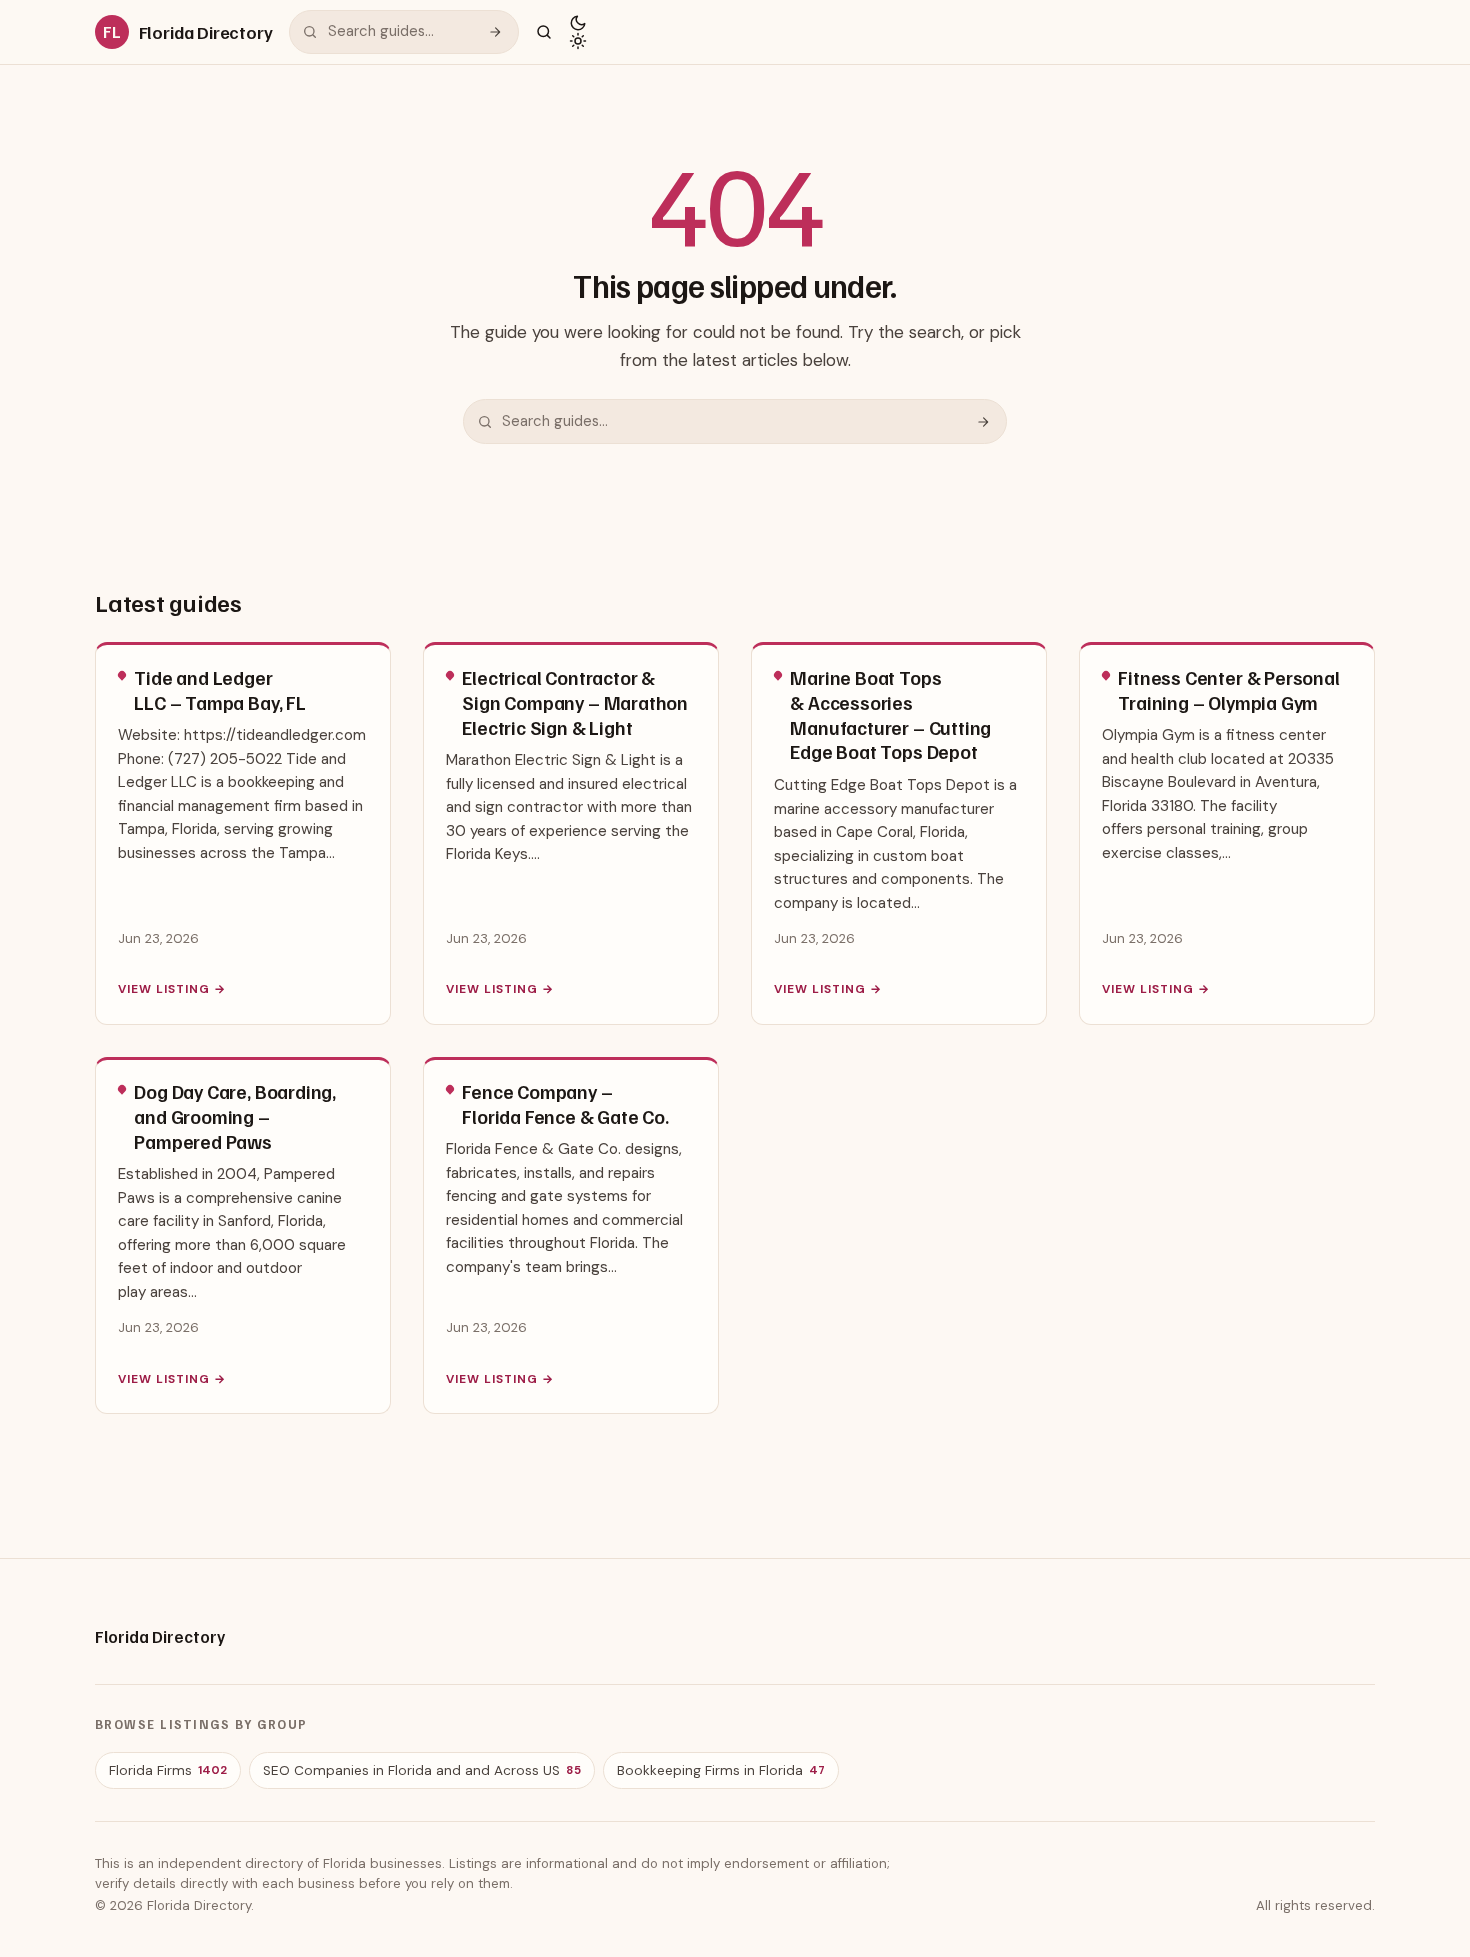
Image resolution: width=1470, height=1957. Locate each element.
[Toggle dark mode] (578, 32)
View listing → (171, 989)
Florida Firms (168, 1770)
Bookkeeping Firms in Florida (721, 1770)
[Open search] (544, 32)
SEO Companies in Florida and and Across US (422, 1770)
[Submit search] (495, 32)
